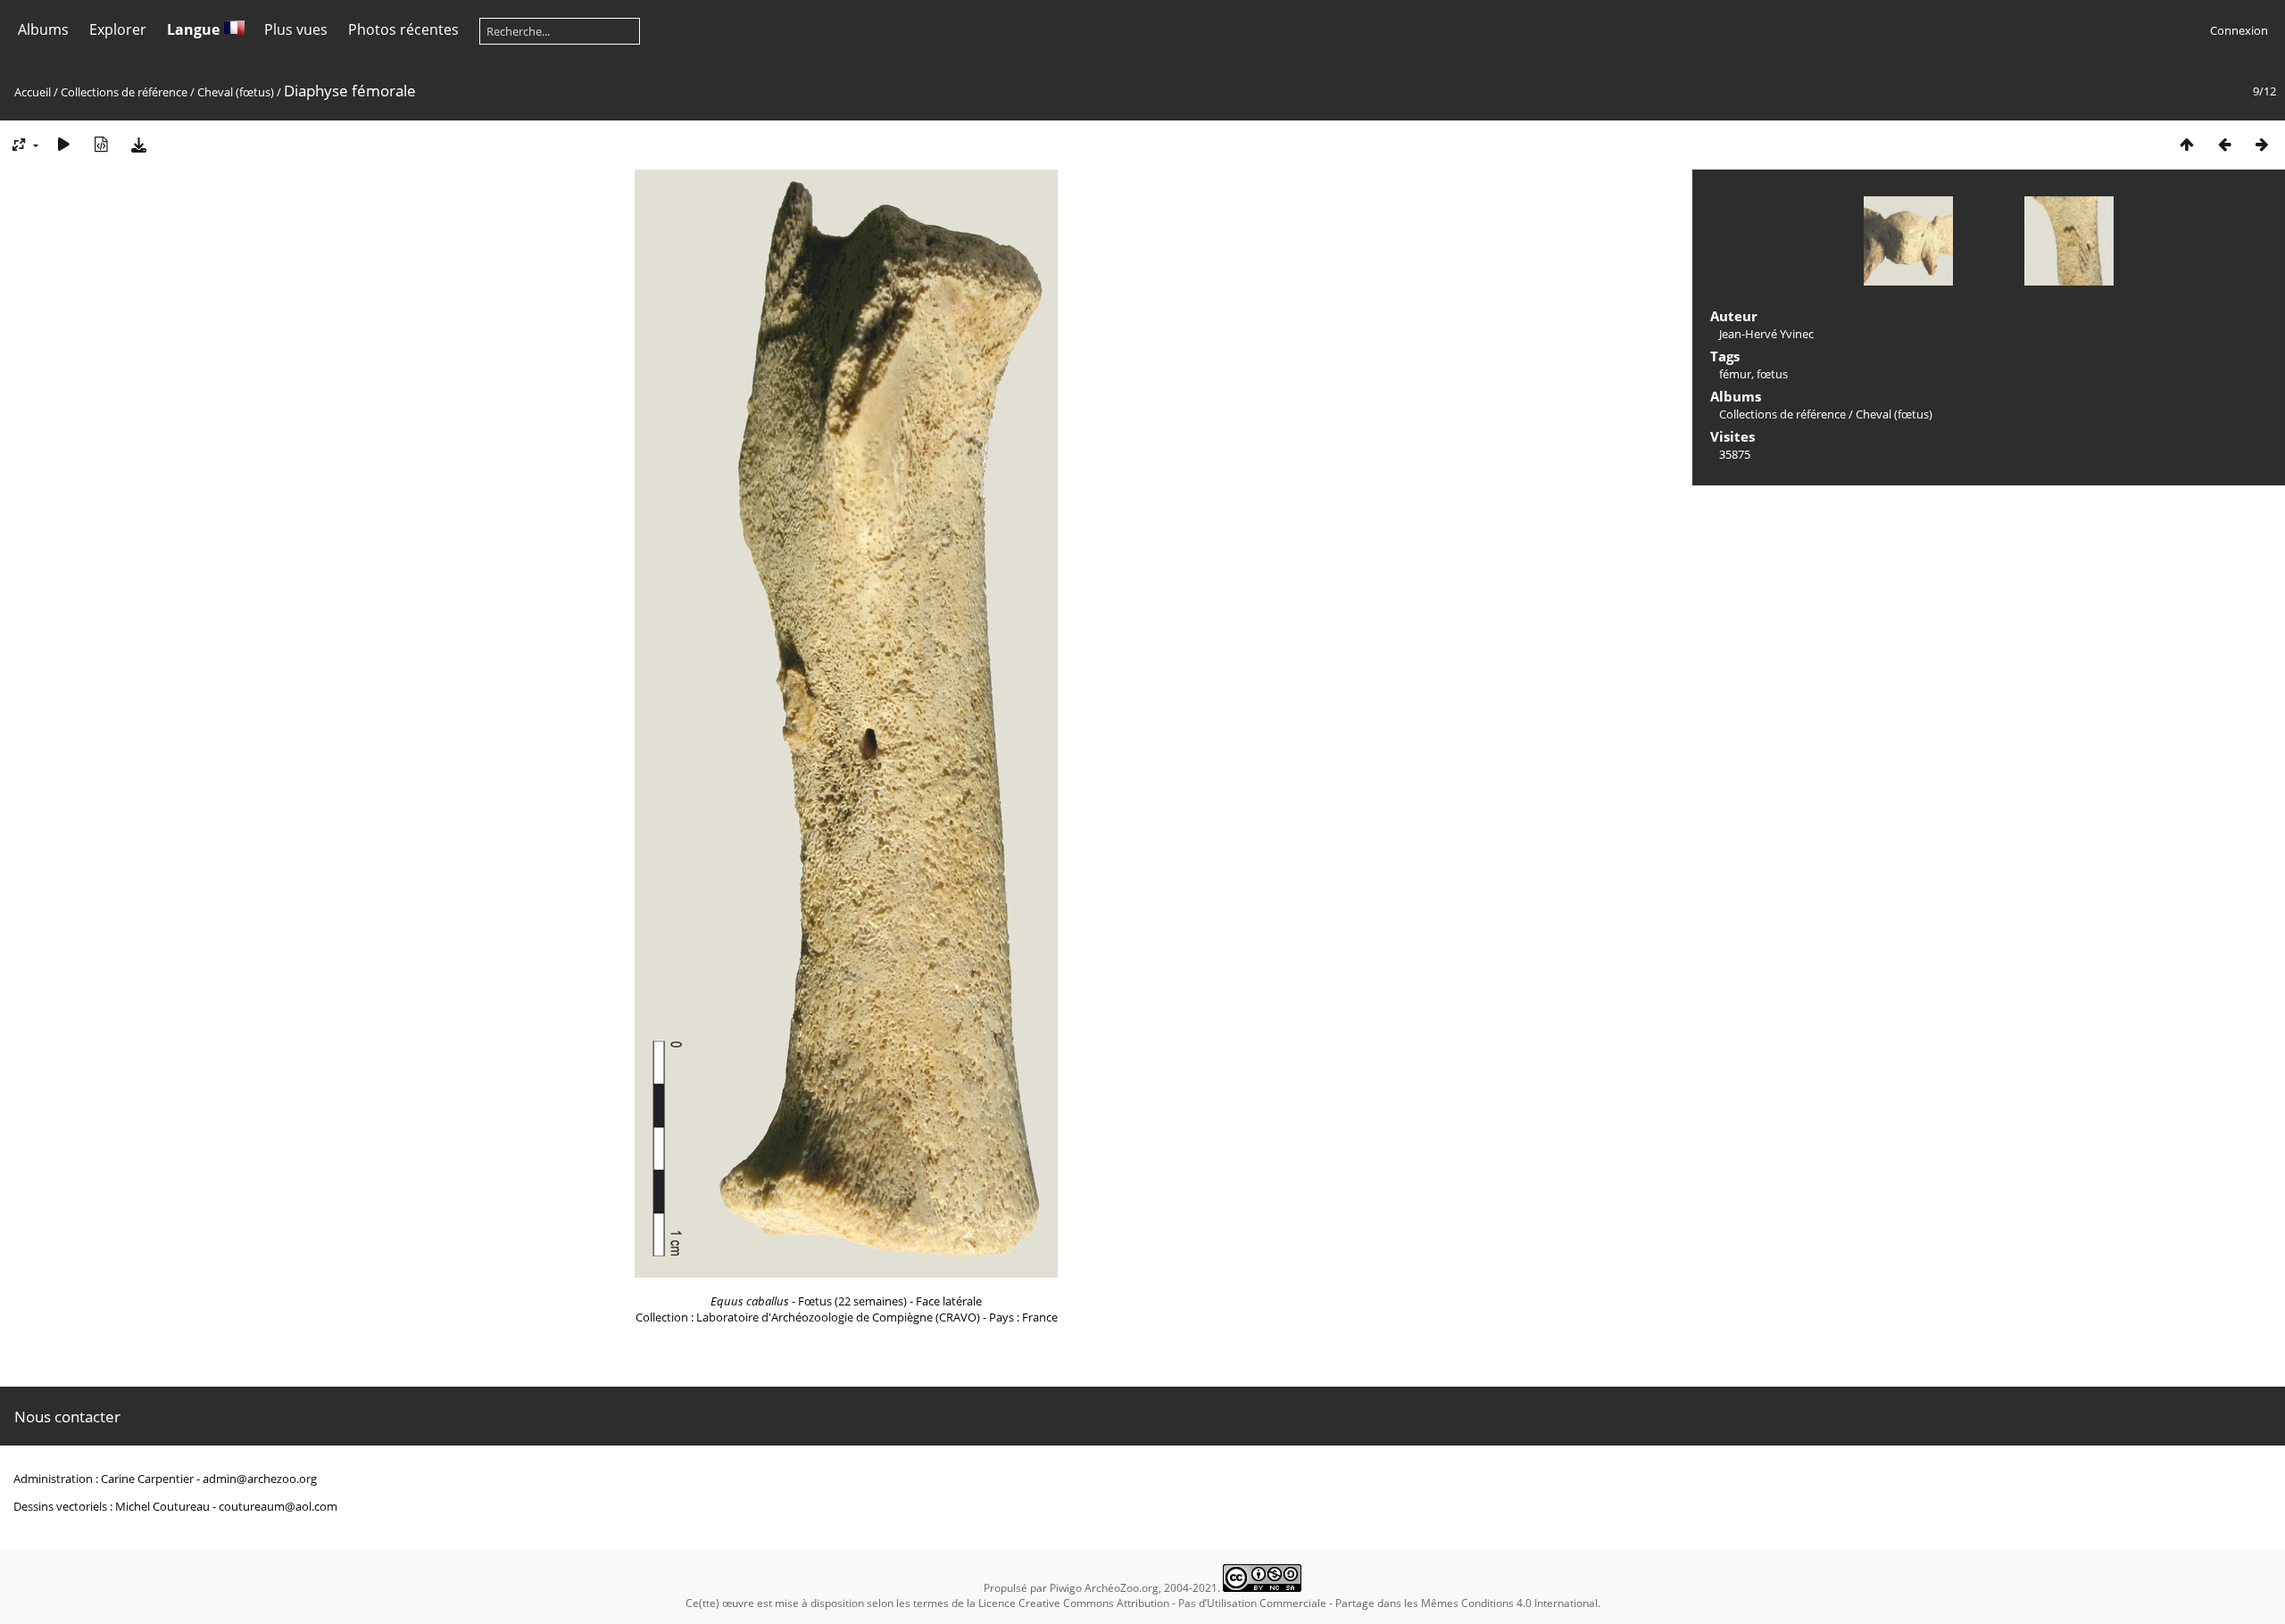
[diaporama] (63, 144)
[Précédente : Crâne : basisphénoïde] (2224, 144)
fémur (1735, 374)
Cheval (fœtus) (236, 92)
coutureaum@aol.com (278, 1506)
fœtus (1772, 374)
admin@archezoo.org (260, 1479)
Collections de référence (124, 92)
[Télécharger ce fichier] (138, 144)
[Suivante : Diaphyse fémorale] (2262, 144)
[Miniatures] (2187, 144)
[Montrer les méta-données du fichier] (101, 144)
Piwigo (1066, 1588)
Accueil (33, 92)
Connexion (2239, 30)
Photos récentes (403, 29)
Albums (43, 29)
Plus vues (296, 29)
